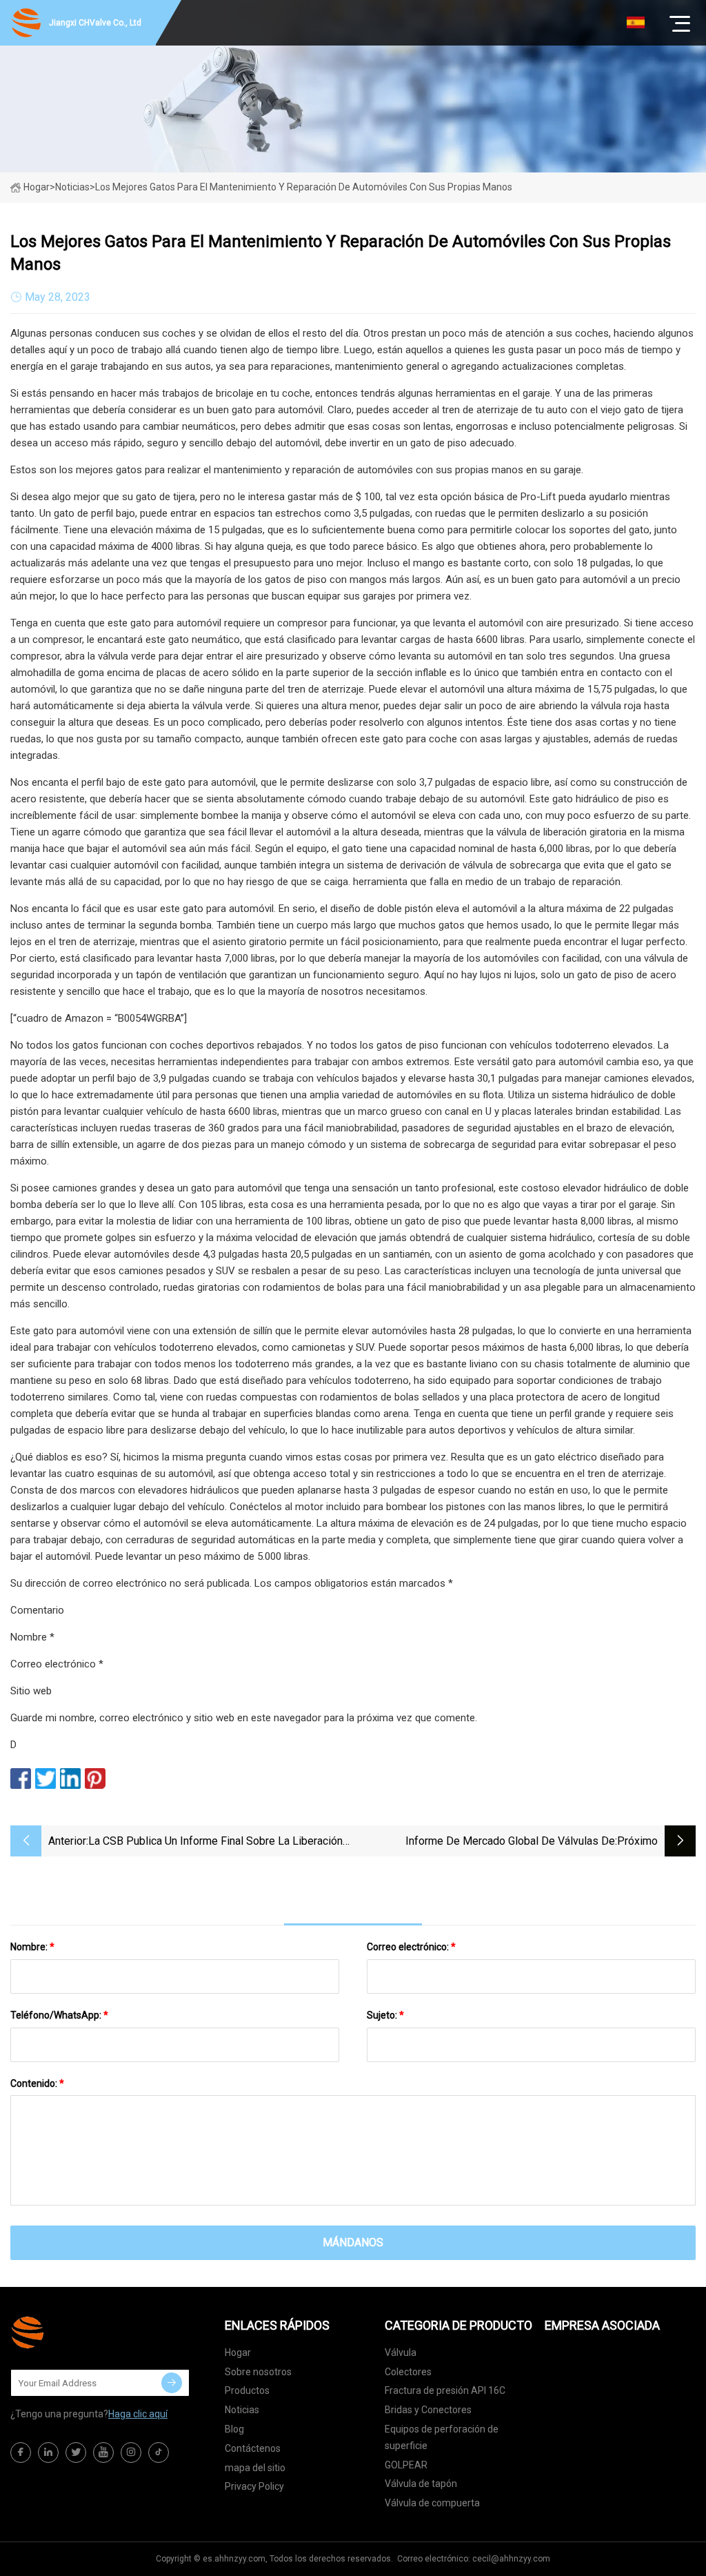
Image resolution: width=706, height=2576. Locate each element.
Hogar (37, 187)
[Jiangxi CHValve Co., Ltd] (79, 2332)
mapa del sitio (255, 2468)
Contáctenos (253, 2448)
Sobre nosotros (258, 2372)
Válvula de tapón (421, 2484)
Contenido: (37, 2083)
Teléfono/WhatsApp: (59, 2015)
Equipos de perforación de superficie (442, 2437)
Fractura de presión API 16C (445, 2390)
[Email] (172, 2383)
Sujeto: (385, 2015)
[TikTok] (159, 2453)
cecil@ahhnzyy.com (511, 2559)
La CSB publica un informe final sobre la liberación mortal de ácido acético (215, 1842)
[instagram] (131, 2453)
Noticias (242, 2410)
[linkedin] (48, 2453)
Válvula (401, 2352)
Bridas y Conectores (428, 2410)
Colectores (408, 2372)
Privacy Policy (254, 2486)
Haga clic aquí (138, 2414)
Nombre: (32, 1947)
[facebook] (21, 2453)
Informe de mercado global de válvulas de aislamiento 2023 (510, 1842)
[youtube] (103, 2453)
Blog (234, 2429)
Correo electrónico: (411, 1947)
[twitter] (76, 2453)
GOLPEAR (406, 2465)
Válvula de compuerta (432, 2503)
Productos (247, 2390)
